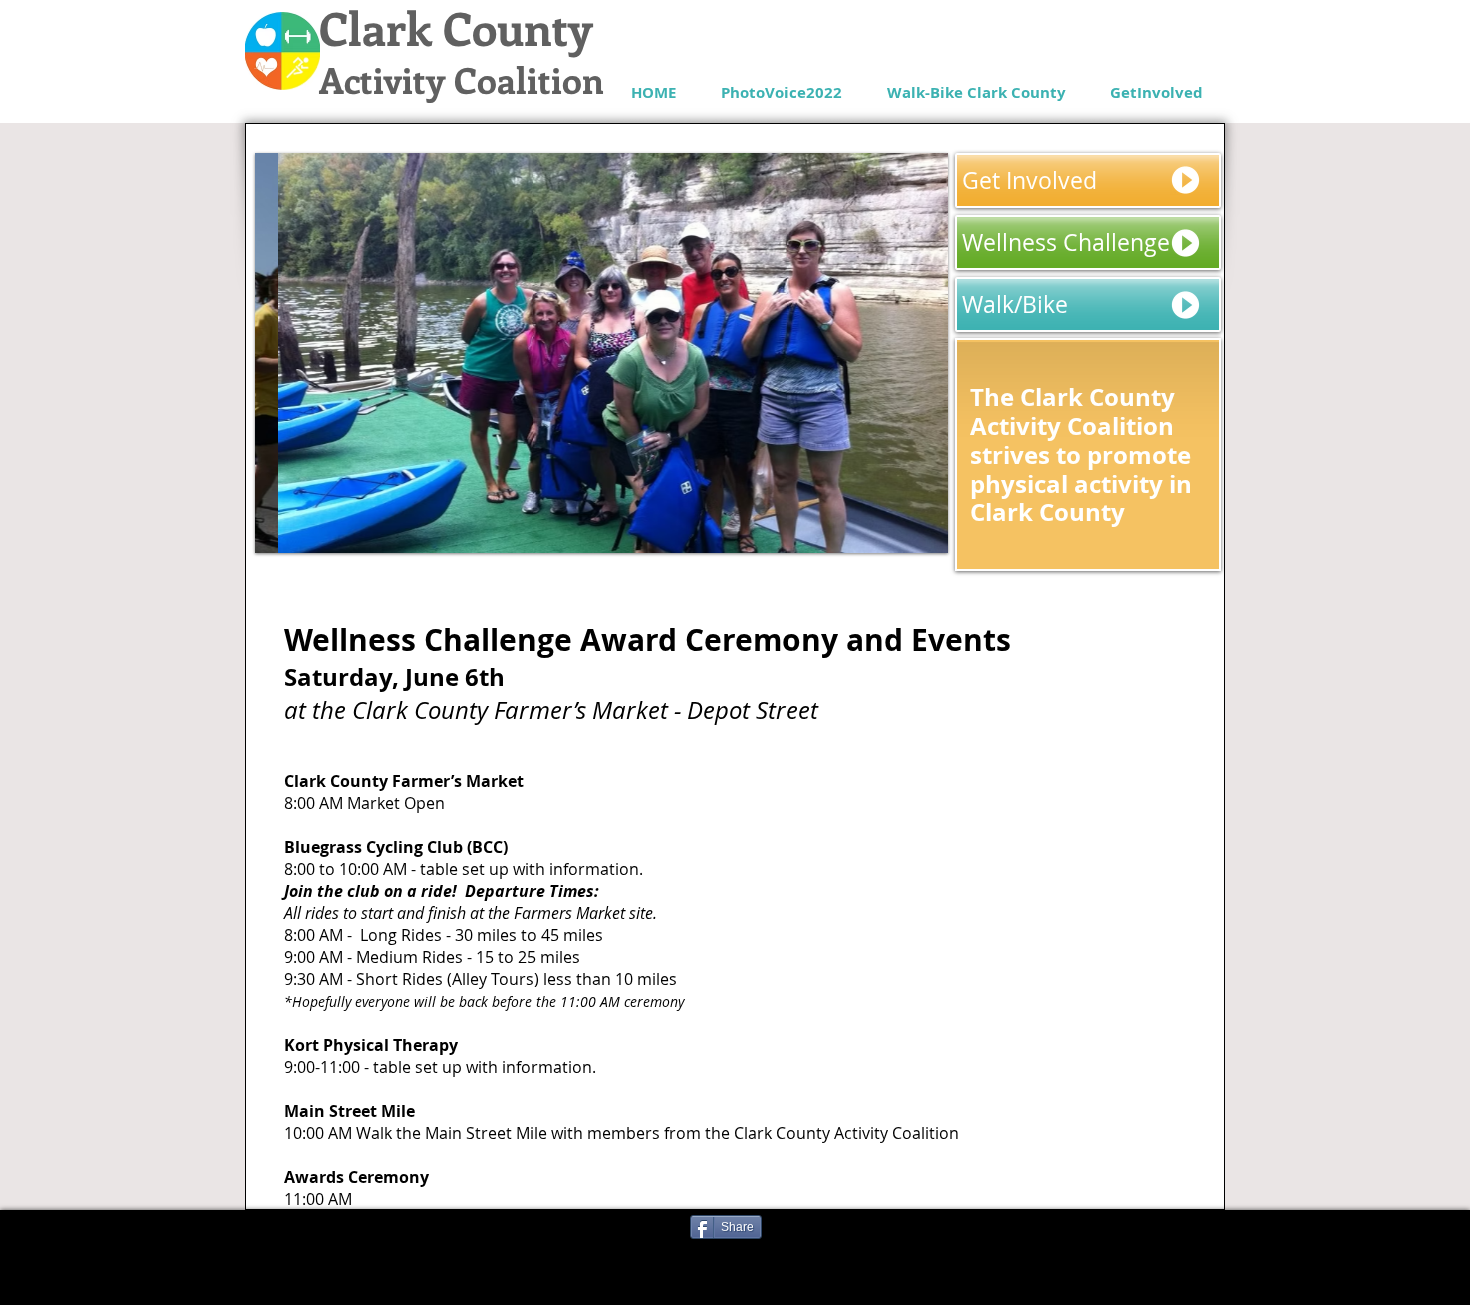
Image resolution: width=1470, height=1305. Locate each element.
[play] (906, 535)
